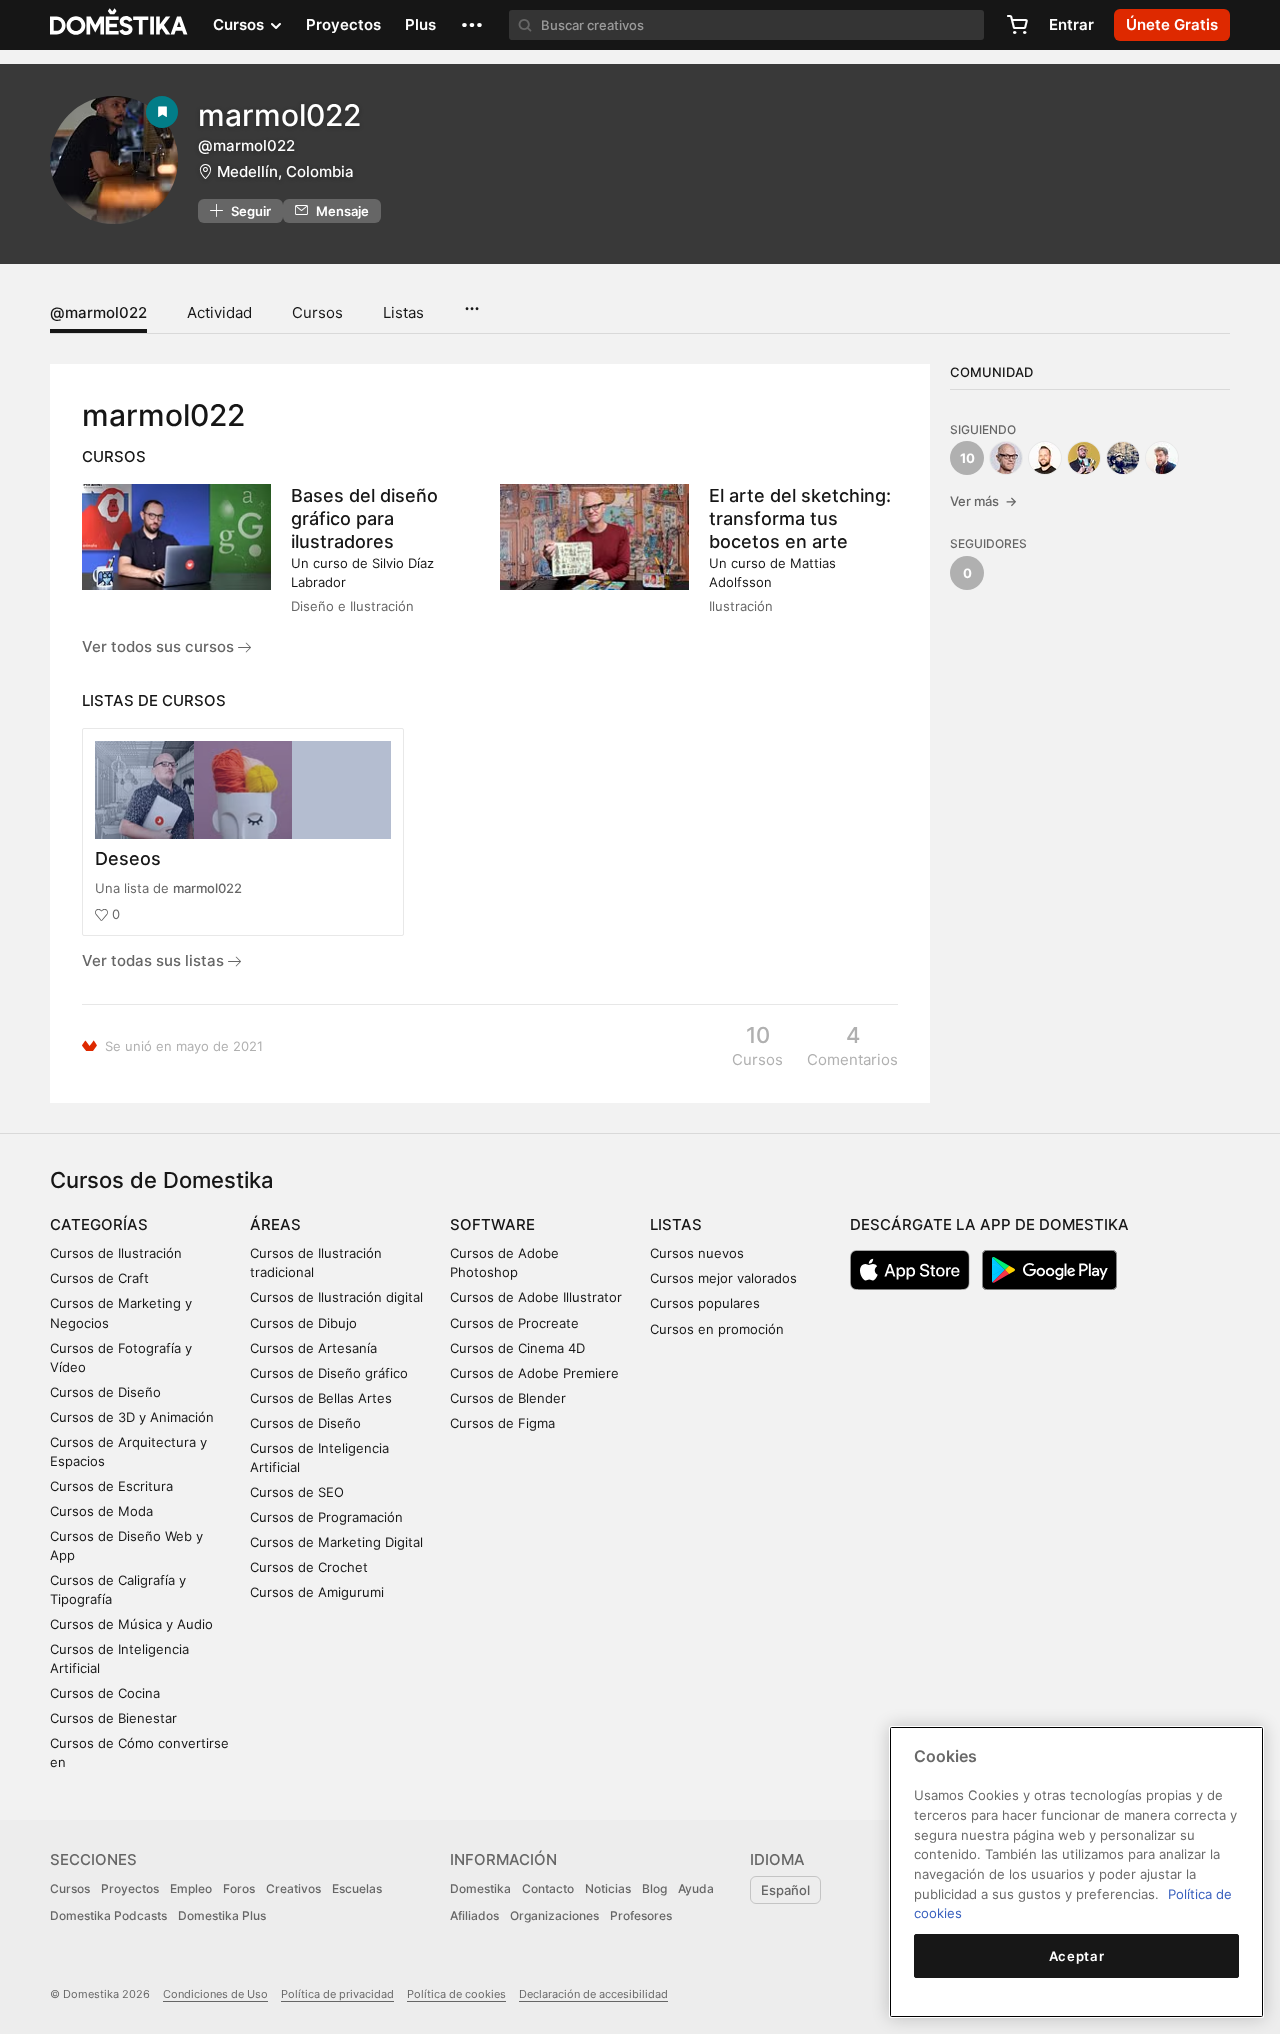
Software (492, 1224)
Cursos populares (705, 1303)
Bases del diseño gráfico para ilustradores (364, 518)
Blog (654, 1888)
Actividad (219, 312)
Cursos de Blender (508, 1398)
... (471, 302)
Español (785, 1890)
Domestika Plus (222, 1915)
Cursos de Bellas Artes (321, 1398)
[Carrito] (1017, 25)
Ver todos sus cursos (160, 646)
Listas (403, 312)
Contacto (548, 1888)
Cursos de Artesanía (313, 1348)
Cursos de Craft (99, 1278)
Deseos (128, 858)
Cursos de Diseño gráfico (329, 1373)
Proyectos (343, 24)
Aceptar (1077, 1956)
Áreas (275, 1224)
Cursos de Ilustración (116, 1253)
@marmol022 (98, 312)
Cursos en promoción (717, 1329)
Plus (420, 24)
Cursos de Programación (326, 1517)
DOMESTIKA (119, 25)
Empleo (191, 1888)
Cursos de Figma (502, 1423)
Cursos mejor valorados (723, 1278)
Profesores (641, 1915)
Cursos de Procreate (514, 1323)
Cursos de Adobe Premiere (534, 1373)
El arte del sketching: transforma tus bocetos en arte (800, 518)
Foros (239, 1888)
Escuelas (357, 1888)
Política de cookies (456, 1994)
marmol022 (207, 888)
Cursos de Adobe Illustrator (536, 1297)
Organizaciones (554, 1915)
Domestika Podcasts (108, 1915)
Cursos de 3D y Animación (132, 1417)
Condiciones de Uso (215, 1994)
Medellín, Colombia (285, 171)
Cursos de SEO (297, 1492)
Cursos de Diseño (105, 1392)
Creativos (293, 1888)
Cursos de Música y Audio (131, 1624)
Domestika (480, 1888)
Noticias (608, 1888)
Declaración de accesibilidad (593, 1994)
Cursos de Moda (101, 1511)
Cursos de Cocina (105, 1693)
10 (967, 458)
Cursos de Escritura (111, 1486)
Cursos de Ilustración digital (336, 1297)
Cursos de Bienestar (113, 1718)
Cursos (317, 312)
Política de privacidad (337, 1994)
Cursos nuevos (697, 1253)
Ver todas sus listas (155, 960)
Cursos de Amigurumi (317, 1592)
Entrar (1071, 24)
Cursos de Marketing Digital (336, 1542)
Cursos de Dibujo (303, 1323)
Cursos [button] (240, 24)
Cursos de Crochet (309, 1567)
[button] (472, 25)
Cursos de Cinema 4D (517, 1348)
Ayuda (696, 1888)
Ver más (983, 501)
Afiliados (474, 1915)
